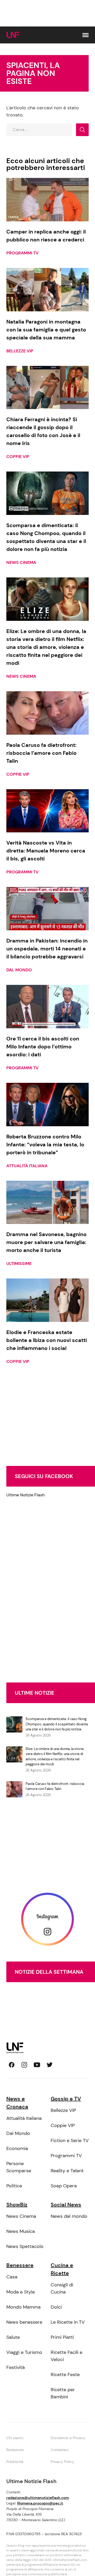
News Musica (21, 2231)
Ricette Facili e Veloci (66, 2356)
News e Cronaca (17, 2103)
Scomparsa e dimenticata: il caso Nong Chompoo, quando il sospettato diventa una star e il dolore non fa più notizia (57, 1724)
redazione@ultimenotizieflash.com (38, 2498)
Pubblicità (15, 2462)
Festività (16, 2367)
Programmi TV (22, 253)
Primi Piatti (62, 2337)
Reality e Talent (67, 2171)
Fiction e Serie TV (70, 2140)
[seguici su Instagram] (24, 2065)
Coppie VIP (18, 457)
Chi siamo (15, 2438)
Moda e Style (21, 2292)
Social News (66, 2205)
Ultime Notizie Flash (25, 1495)
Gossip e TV (66, 2099)
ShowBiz (17, 2205)
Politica (14, 2186)
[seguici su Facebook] (12, 2065)
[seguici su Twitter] (50, 2065)
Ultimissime (19, 1264)
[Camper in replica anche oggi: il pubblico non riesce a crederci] (47, 200)
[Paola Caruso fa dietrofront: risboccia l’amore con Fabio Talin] (47, 713)
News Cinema (21, 562)
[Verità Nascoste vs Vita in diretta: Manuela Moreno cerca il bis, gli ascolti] (47, 811)
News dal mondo (69, 2216)
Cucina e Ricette (62, 2269)
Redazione (15, 2450)
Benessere (20, 2265)
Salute (13, 2337)
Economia (17, 2148)
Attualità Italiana (27, 1166)
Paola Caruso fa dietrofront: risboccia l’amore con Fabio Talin (55, 1786)
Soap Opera (64, 2186)
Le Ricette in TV (68, 2322)
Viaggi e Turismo (24, 2352)
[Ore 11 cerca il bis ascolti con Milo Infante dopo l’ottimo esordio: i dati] (47, 1007)
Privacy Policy (62, 2462)
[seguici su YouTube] (37, 2065)
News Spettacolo (25, 2246)
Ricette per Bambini (63, 2393)
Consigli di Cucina (62, 2288)
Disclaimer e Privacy (68, 2438)
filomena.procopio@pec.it (40, 2503)
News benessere (24, 2322)
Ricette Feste (65, 2375)
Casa (12, 2277)
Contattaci (60, 2450)
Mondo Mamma (23, 2307)
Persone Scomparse (19, 2167)
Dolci (56, 2307)
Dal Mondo (19, 970)
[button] (85, 35)
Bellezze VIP (20, 351)
